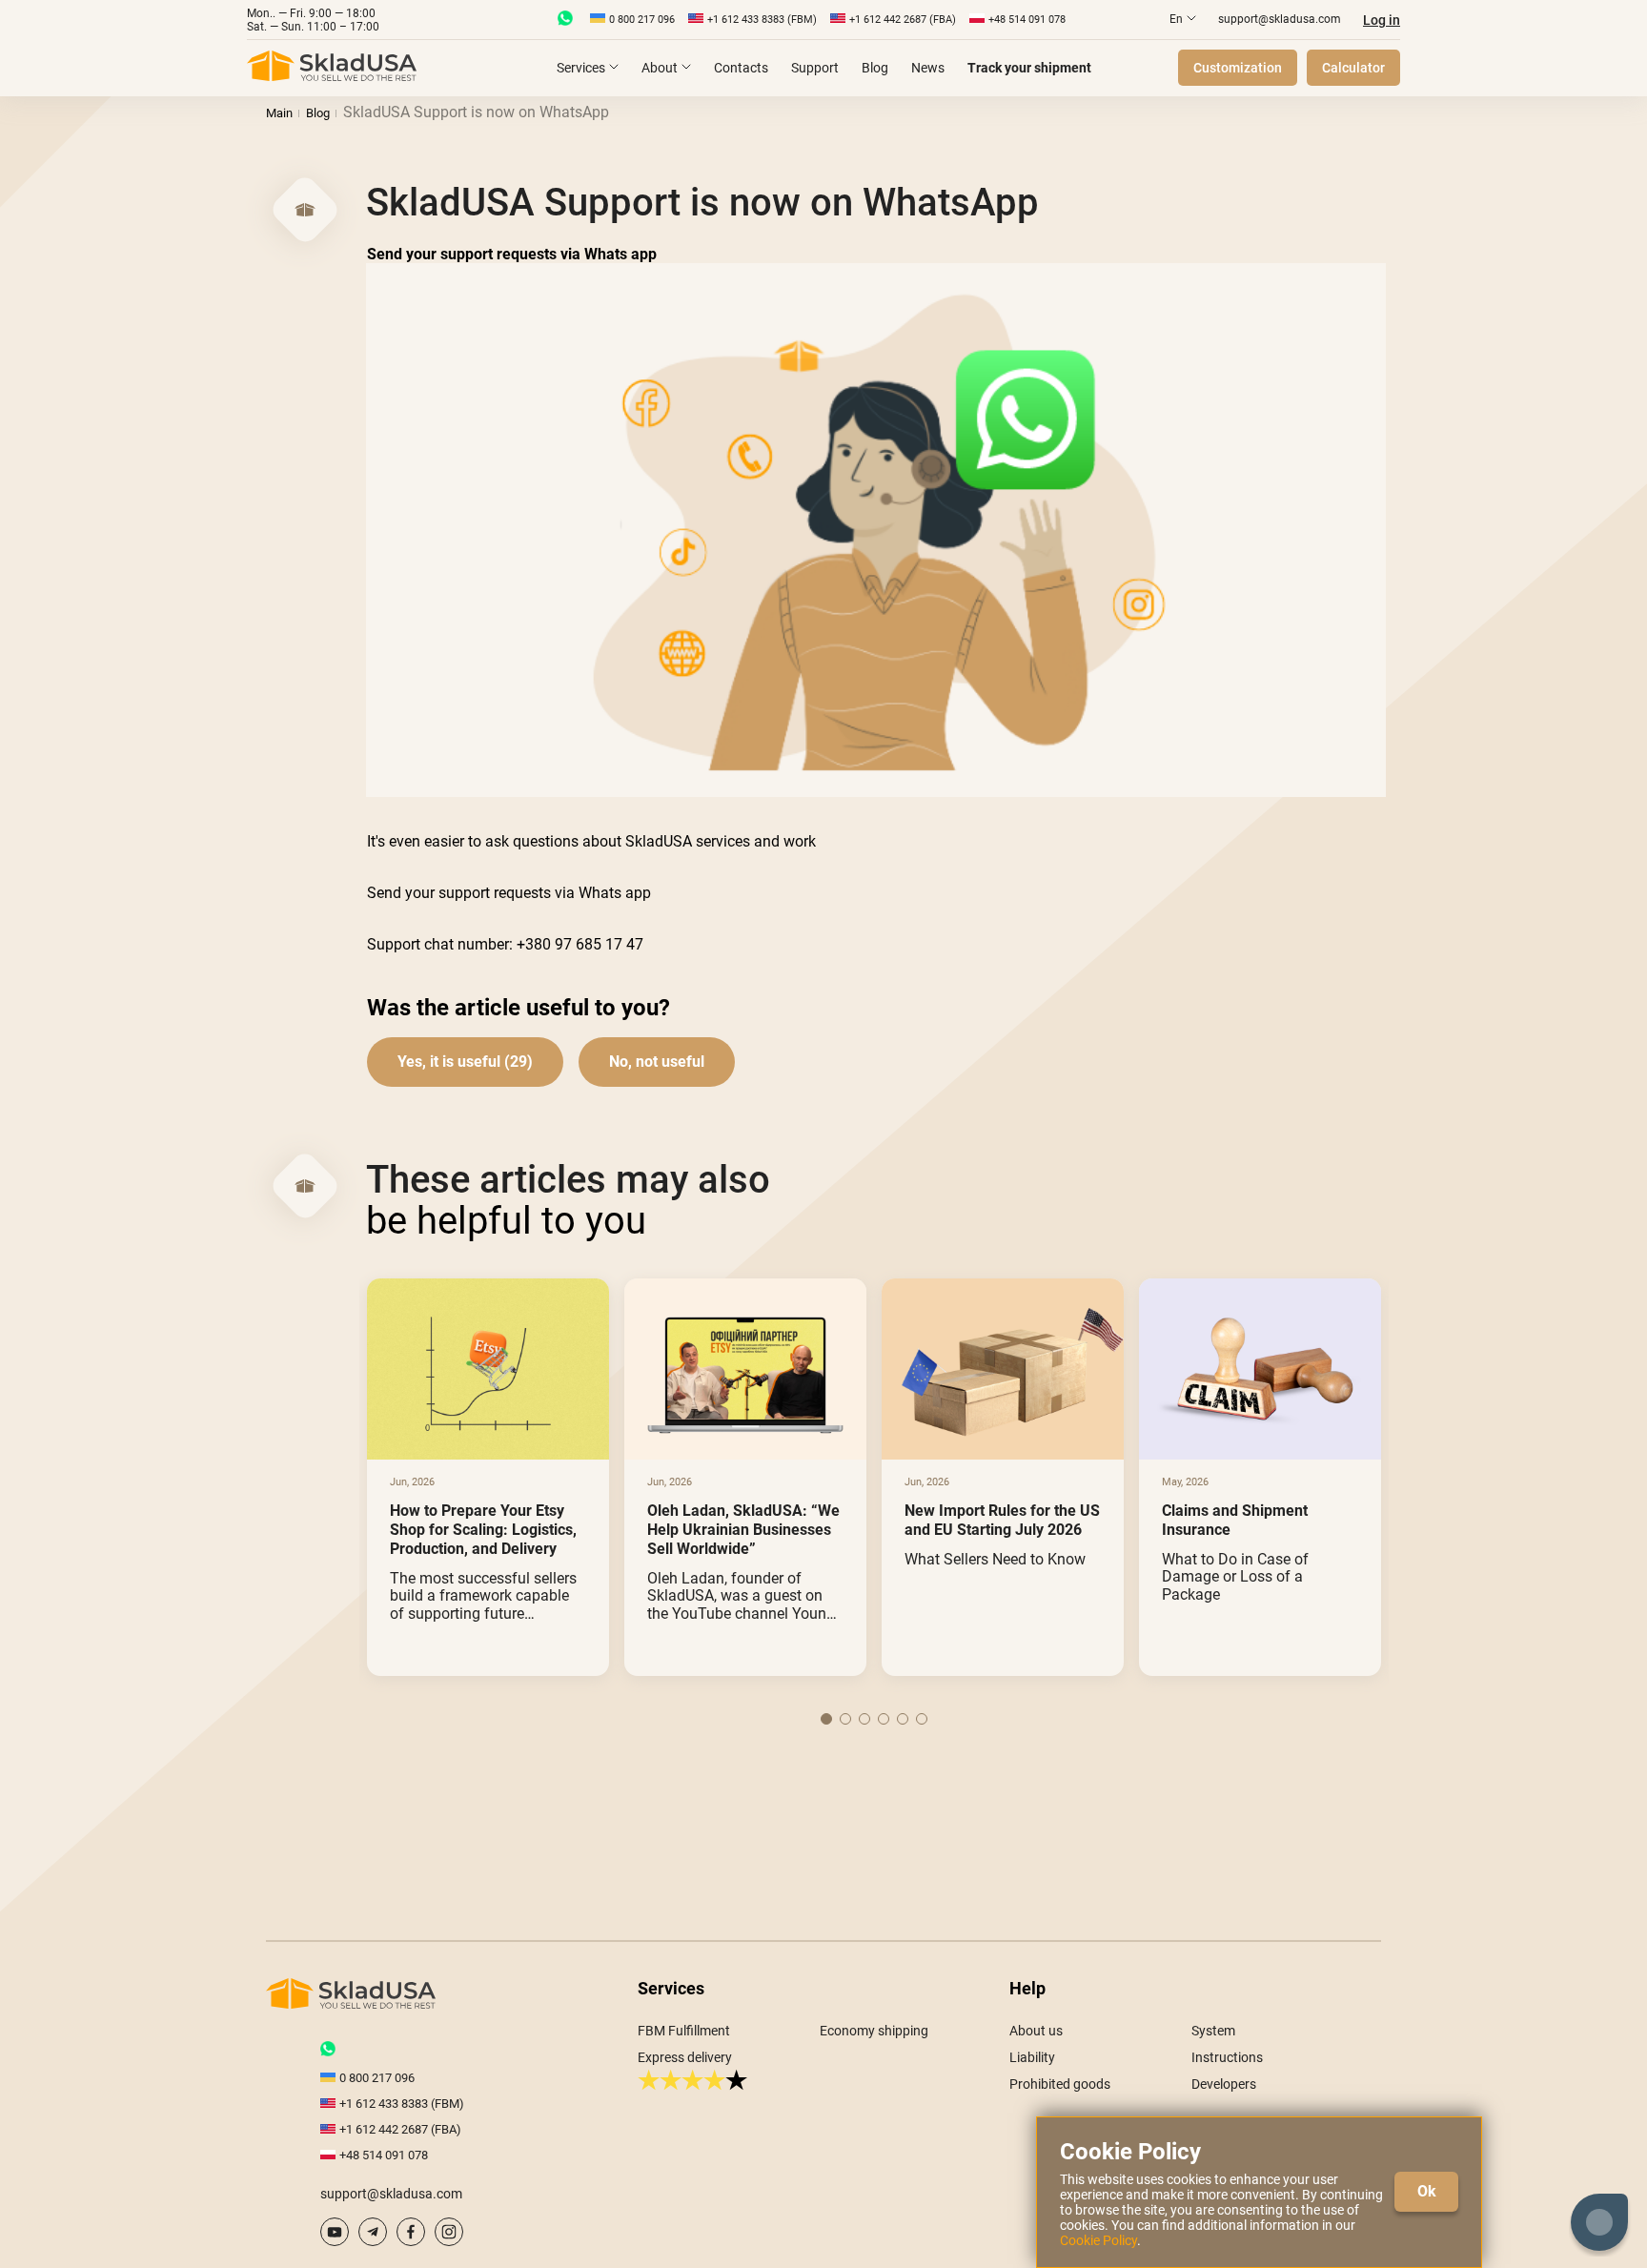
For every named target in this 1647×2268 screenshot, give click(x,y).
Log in (1382, 20)
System (1213, 2031)
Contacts (741, 68)
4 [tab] (884, 1719)
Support (815, 68)
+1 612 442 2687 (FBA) (903, 20)
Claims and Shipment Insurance (1235, 1520)
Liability (1032, 2057)
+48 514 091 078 (1027, 20)
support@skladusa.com (1280, 19)
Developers (1224, 2084)
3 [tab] (864, 1719)
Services (581, 68)
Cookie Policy (1098, 2240)
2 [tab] (845, 1719)
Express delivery (685, 2057)
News (928, 68)
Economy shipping (874, 2031)
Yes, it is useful (449, 1062)
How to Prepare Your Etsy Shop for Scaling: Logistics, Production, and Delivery (483, 1530)
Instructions (1227, 2057)
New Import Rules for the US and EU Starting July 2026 (1002, 1520)
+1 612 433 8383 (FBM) (762, 20)
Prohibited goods (1060, 2084)
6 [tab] (922, 1719)
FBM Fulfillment (684, 2031)
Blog (875, 68)
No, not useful (657, 1062)
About (660, 68)
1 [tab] (826, 1719)
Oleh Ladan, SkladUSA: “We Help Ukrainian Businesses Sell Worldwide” (743, 1530)
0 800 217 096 (642, 20)
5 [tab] (903, 1719)
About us (1036, 2031)
